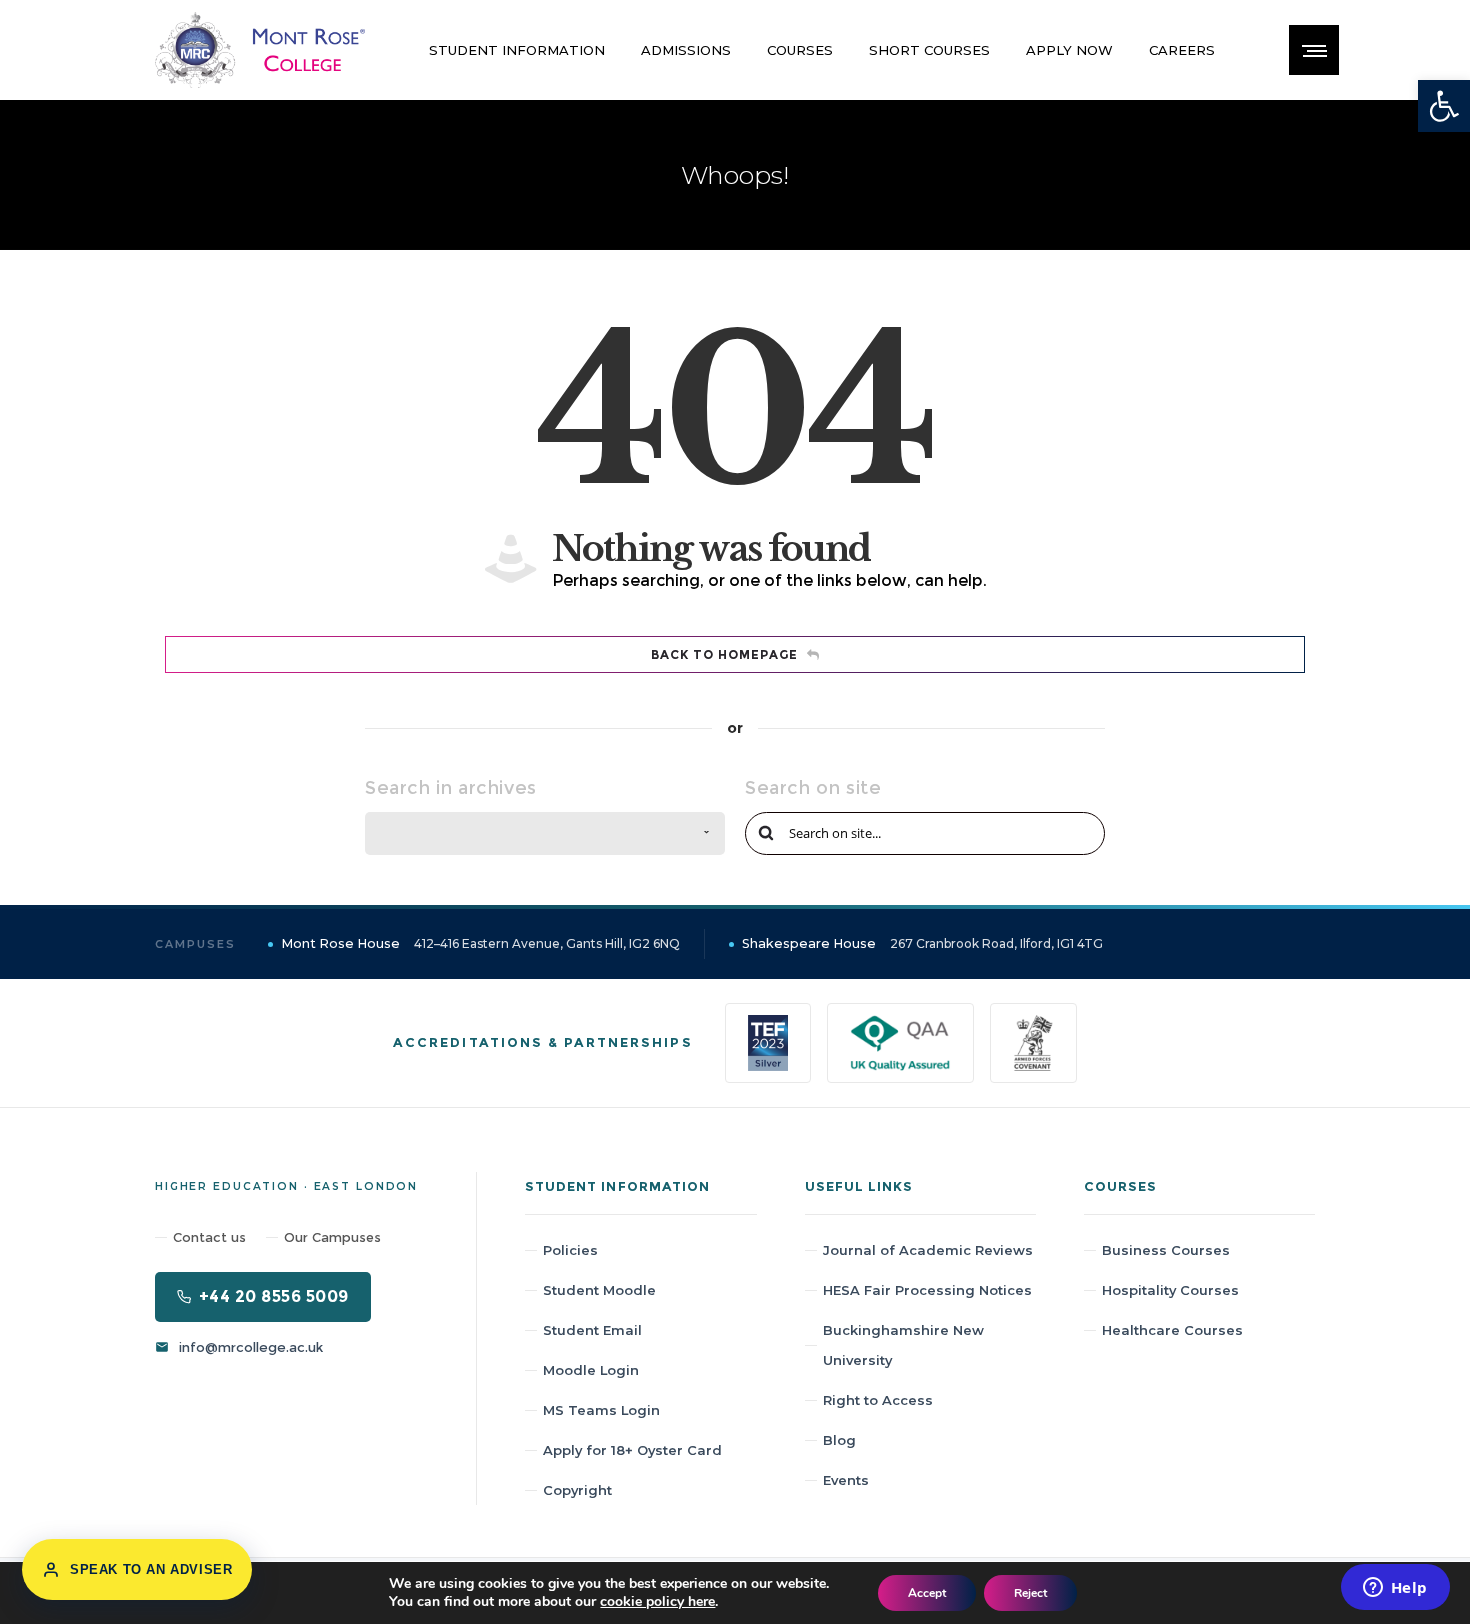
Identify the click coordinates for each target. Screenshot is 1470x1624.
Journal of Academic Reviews (928, 1250)
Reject (1030, 1593)
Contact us (209, 1237)
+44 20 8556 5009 (274, 1296)
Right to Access (878, 1400)
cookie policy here (657, 1601)
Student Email (592, 1330)
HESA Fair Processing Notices (927, 1290)
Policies (570, 1250)
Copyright (577, 1490)
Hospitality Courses (1170, 1290)
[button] (1444, 106)
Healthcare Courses (1172, 1330)
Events (846, 1480)
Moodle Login (591, 1370)
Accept (927, 1593)
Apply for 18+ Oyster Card (632, 1450)
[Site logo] (260, 50)
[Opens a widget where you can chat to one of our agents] (1395, 1589)
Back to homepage (724, 654)
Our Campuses (332, 1237)
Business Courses (1166, 1250)
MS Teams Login (601, 1410)
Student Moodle (599, 1290)
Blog (839, 1440)
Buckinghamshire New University (903, 1345)
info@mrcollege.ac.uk (251, 1347)
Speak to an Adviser (151, 1569)
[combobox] (545, 833)
